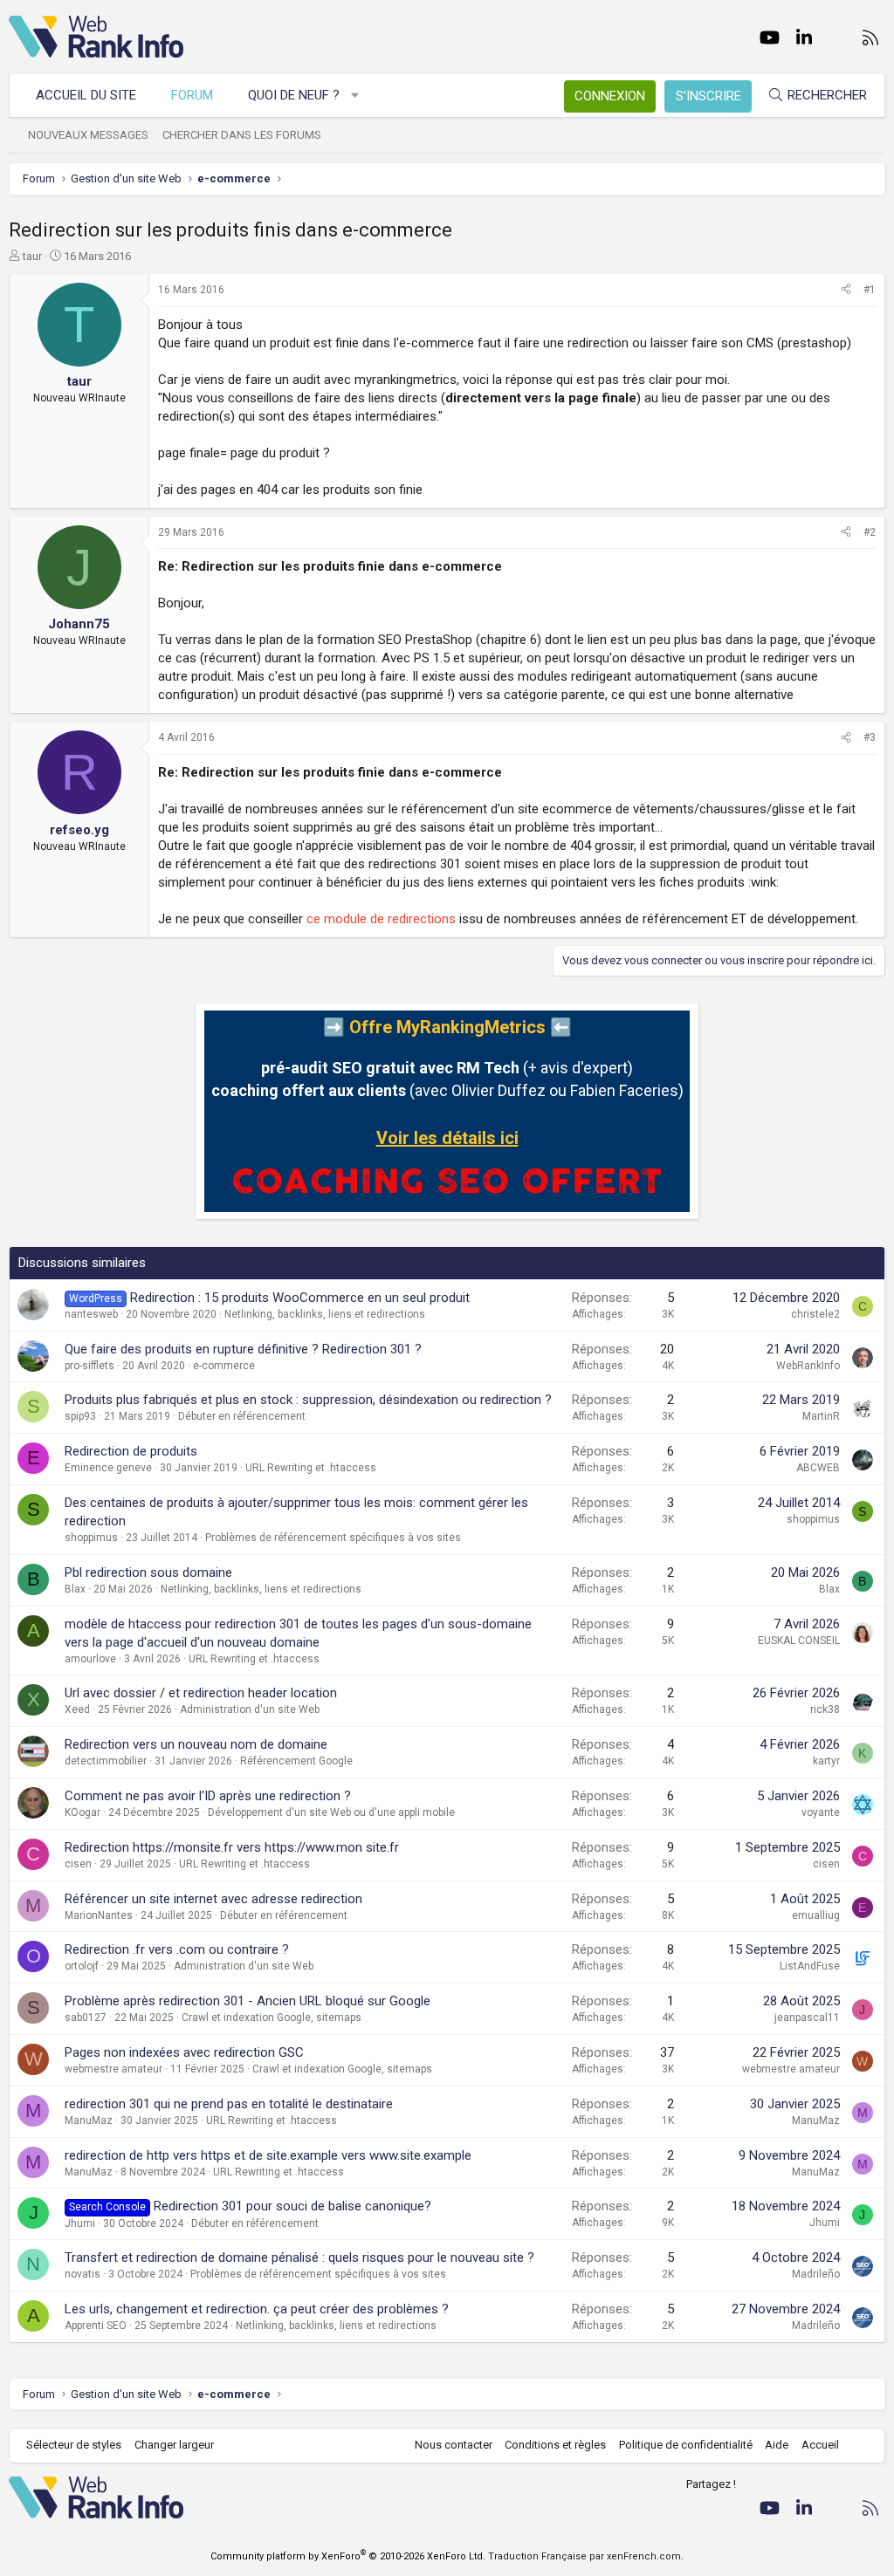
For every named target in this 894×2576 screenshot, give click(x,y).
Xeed (77, 1709)
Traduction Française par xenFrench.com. (586, 2556)
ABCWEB (818, 1468)
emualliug (816, 1915)
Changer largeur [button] (174, 2445)
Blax (75, 1589)
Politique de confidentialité (686, 2445)
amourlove (90, 1659)
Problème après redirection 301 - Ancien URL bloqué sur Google (248, 2001)
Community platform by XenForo (348, 2556)
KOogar (83, 1812)
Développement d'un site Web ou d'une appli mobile (331, 1812)
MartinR (821, 1416)
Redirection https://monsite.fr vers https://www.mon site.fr (232, 1847)
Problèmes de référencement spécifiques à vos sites (333, 1538)
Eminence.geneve (108, 1468)
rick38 (825, 1709)
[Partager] (846, 290)
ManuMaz (89, 2120)
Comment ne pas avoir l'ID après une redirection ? (208, 1796)
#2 (870, 532)
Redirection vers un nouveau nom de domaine (196, 1744)
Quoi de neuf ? (294, 95)
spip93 (80, 1416)
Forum (192, 95)
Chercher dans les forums (242, 135)
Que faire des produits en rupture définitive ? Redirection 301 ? (243, 1349)
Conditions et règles (555, 2445)
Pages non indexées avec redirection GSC (184, 2052)
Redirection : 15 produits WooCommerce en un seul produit (300, 1298)
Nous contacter (454, 2445)
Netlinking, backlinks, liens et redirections (325, 1314)
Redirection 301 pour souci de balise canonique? (292, 2206)
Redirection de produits (131, 1451)
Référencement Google (296, 1761)
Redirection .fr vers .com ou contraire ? (177, 1949)
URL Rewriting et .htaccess (311, 1468)
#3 (870, 737)
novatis (83, 2274)
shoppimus (91, 1538)
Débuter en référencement (242, 1416)
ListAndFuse (810, 1966)
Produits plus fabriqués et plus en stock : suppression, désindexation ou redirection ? (308, 1400)
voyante (821, 1812)
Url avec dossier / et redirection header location (201, 1693)
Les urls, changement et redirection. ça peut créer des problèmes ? (257, 2309)
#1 (870, 290)
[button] (356, 96)
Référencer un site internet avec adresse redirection (213, 1899)
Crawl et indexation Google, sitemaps (272, 2018)
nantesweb (91, 1314)
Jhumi (80, 2223)
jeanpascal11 (807, 2018)
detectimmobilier (106, 1761)
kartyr (826, 1761)
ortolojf (82, 1966)
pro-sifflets (89, 1366)
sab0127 (86, 2018)
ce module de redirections (381, 919)
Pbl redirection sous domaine (148, 1572)
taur (32, 256)
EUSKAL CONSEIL (799, 1641)
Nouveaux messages (88, 135)
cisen (78, 1864)
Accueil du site (86, 95)
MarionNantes (99, 1915)
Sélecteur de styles (74, 2445)
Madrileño (816, 2274)
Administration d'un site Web (250, 1709)
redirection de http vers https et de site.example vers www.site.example (268, 2155)
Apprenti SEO (96, 2326)
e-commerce (224, 1366)
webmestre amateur (113, 2069)
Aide (777, 2445)
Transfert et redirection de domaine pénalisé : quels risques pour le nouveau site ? (299, 2257)
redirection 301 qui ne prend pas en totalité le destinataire (229, 2104)
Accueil (820, 2445)
